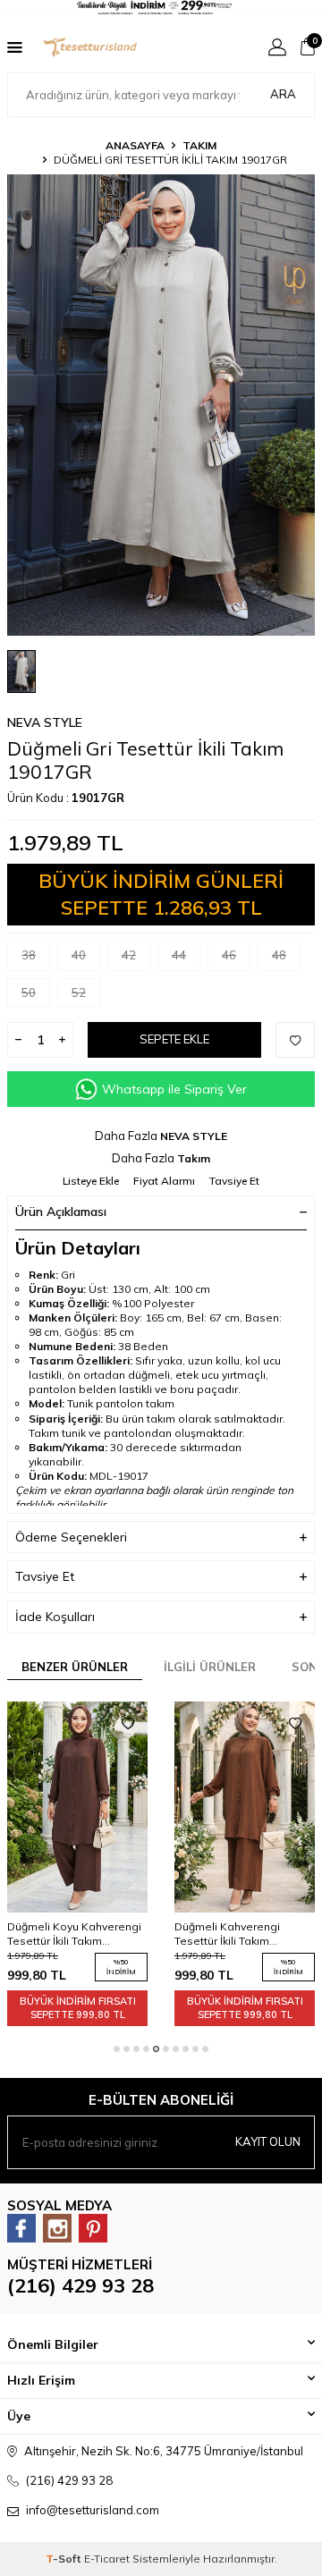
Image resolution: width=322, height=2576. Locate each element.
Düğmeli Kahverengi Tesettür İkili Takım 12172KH (227, 1934)
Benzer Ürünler (75, 1667)
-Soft (65, 2559)
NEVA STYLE (45, 722)
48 (279, 955)
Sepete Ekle (174, 1039)
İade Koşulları (55, 1617)
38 (29, 955)
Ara (283, 94)
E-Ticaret (107, 2559)
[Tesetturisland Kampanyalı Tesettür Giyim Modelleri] (161, 8)
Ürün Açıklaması (61, 1212)
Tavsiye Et (234, 1181)
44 (179, 955)
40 (79, 955)
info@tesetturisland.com (93, 2510)
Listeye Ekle (91, 1181)
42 (129, 955)
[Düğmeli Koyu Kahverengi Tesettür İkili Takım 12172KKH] (77, 1807)
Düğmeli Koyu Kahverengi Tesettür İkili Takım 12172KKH (74, 1934)
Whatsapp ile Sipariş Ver (174, 1089)
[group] (161, 405)
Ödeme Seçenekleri (71, 1537)
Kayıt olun (268, 2141)
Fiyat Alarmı (164, 1181)
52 (79, 992)
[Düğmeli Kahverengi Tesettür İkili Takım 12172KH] (245, 1807)
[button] (117, 2049)
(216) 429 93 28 (80, 2285)
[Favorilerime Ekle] (128, 1724)
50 (29, 992)
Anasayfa (135, 145)
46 (229, 955)
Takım (199, 145)
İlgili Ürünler (210, 1667)
